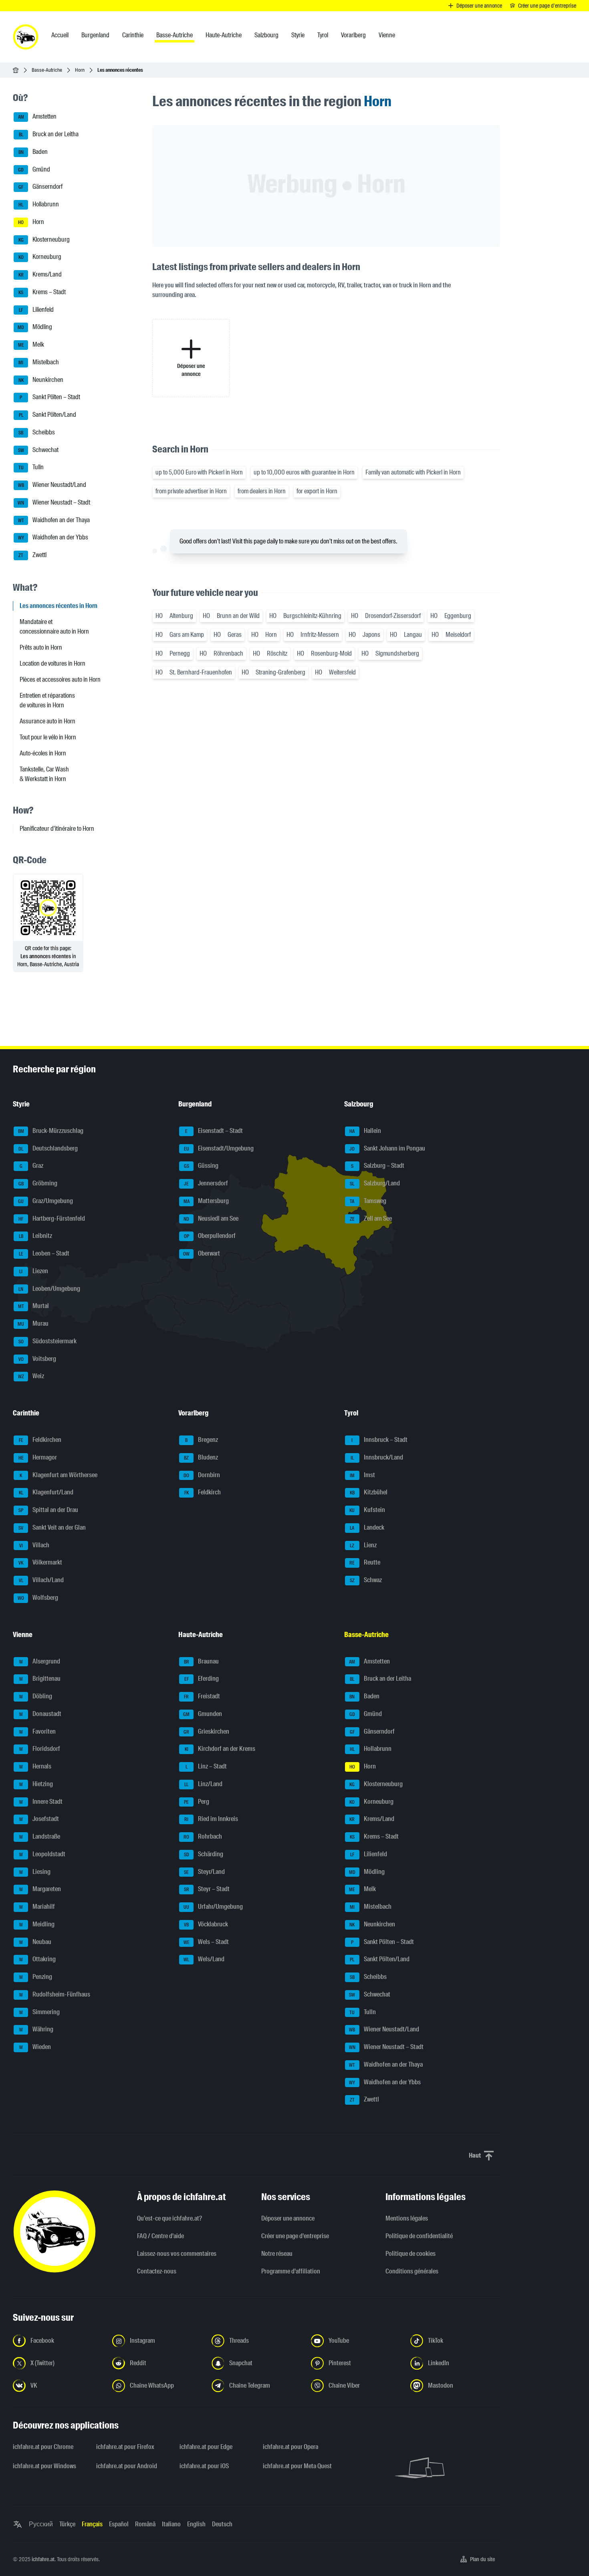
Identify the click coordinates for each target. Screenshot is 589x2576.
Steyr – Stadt (207, 1889)
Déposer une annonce (288, 2218)
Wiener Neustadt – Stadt (54, 502)
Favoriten (38, 1731)
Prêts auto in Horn (41, 647)
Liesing (35, 1872)
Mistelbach (39, 362)
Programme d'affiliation (291, 2271)
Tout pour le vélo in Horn (48, 737)
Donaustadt (40, 1714)
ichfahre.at (43, 2559)
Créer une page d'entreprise (295, 2236)
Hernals (35, 1766)
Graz (32, 1166)
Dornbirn (202, 1475)
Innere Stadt (41, 1802)
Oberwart (202, 1253)
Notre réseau (277, 2254)
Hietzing (36, 1784)
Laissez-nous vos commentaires (177, 2254)
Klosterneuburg (44, 239)
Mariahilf (37, 1907)
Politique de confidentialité (419, 2236)
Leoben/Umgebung (49, 1289)
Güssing (201, 1166)
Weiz (31, 1376)
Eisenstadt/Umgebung (219, 1148)
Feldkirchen (40, 1440)
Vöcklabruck (206, 1924)
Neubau (35, 1942)
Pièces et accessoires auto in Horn (60, 679)
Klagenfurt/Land (46, 1493)
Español (119, 2524)
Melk (31, 344)
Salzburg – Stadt (378, 1166)
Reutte (365, 1563)
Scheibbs (37, 432)
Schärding (204, 1854)
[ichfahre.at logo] (26, 37)
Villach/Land (41, 1580)
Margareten (40, 1889)
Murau (33, 1323)
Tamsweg (368, 1201)
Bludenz (201, 1457)
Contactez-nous (157, 2271)
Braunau (202, 1661)
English (196, 2524)
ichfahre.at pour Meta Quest (297, 2466)
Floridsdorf (40, 1749)
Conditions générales (412, 2271)
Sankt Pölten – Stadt (50, 397)
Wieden (35, 2047)
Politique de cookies (410, 2254)
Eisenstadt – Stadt (214, 1131)
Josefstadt (39, 1819)
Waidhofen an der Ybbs (53, 538)
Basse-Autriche (47, 70)
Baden (33, 152)
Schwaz (366, 1580)
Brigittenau (40, 1679)
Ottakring (38, 1959)
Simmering (40, 2012)
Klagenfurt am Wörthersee (58, 1475)
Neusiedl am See (211, 1218)
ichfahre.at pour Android (127, 2466)
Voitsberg (37, 1359)
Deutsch (222, 2524)
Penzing (36, 1977)
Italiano (171, 2524)
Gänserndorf (40, 187)
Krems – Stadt (42, 292)
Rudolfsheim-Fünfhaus (55, 1994)
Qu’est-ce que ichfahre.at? (169, 2218)
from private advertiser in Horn (191, 491)
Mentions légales (407, 2218)
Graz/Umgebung (45, 1201)
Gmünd (34, 169)
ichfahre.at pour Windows (44, 2466)
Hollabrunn (39, 204)
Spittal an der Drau (48, 1510)
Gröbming (38, 1183)
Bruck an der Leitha (49, 134)
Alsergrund (40, 1661)
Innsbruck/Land (377, 1457)
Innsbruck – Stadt (379, 1440)
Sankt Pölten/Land (48, 415)
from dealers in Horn (262, 491)
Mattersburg (206, 1201)
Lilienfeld (36, 310)
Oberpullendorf (210, 1236)
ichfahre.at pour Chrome (43, 2447)
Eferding (202, 1679)
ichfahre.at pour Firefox (125, 2447)
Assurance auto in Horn (47, 721)
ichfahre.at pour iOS (204, 2466)
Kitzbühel (369, 1493)
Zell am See (371, 1218)
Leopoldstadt (42, 1854)
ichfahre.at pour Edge (206, 2447)
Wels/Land (204, 1959)
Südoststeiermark (48, 1341)
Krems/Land (40, 274)
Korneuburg (40, 257)
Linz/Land (203, 1784)
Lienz (363, 1545)
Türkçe (67, 2524)
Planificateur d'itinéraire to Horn (57, 829)
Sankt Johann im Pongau (387, 1148)
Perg (197, 1802)
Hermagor (38, 1457)
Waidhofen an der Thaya (54, 520)
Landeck (367, 1527)
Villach (34, 1545)
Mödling (35, 327)
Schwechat (38, 450)
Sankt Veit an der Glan (52, 1527)
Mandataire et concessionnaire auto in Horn (54, 627)
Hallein (365, 1131)
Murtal (34, 1306)
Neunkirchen (41, 380)
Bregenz (202, 1440)
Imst (362, 1475)
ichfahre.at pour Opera (290, 2447)
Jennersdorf (206, 1183)
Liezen (34, 1271)
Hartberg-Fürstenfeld (52, 1218)
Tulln (31, 467)
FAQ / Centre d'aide (160, 2236)
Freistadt (202, 1696)
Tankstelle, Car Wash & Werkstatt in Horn (44, 774)
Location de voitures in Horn (52, 663)
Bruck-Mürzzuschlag (51, 1131)
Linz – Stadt (206, 1766)
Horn (80, 70)
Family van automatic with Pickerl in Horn (413, 472)
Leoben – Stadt (44, 1253)
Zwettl (32, 555)
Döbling (36, 1696)
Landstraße (40, 1836)
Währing (36, 2030)
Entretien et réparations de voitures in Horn (47, 700)
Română (145, 2524)
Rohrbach (203, 1836)
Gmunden (203, 1714)
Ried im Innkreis (211, 1819)
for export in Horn (317, 491)
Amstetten (37, 117)
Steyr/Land (204, 1872)
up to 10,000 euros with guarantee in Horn (304, 472)
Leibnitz (36, 1236)
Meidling (37, 1924)
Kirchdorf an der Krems (220, 1749)
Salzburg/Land (375, 1183)
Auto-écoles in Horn (43, 753)
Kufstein (367, 1510)
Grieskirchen (206, 1731)
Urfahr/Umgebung (213, 1907)
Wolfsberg (38, 1598)
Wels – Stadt (206, 1942)
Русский (41, 2524)
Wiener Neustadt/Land (52, 485)
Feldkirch (203, 1493)
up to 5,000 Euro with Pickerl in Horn (199, 472)
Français (92, 2524)
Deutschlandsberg (48, 1148)
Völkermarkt (40, 1563)
